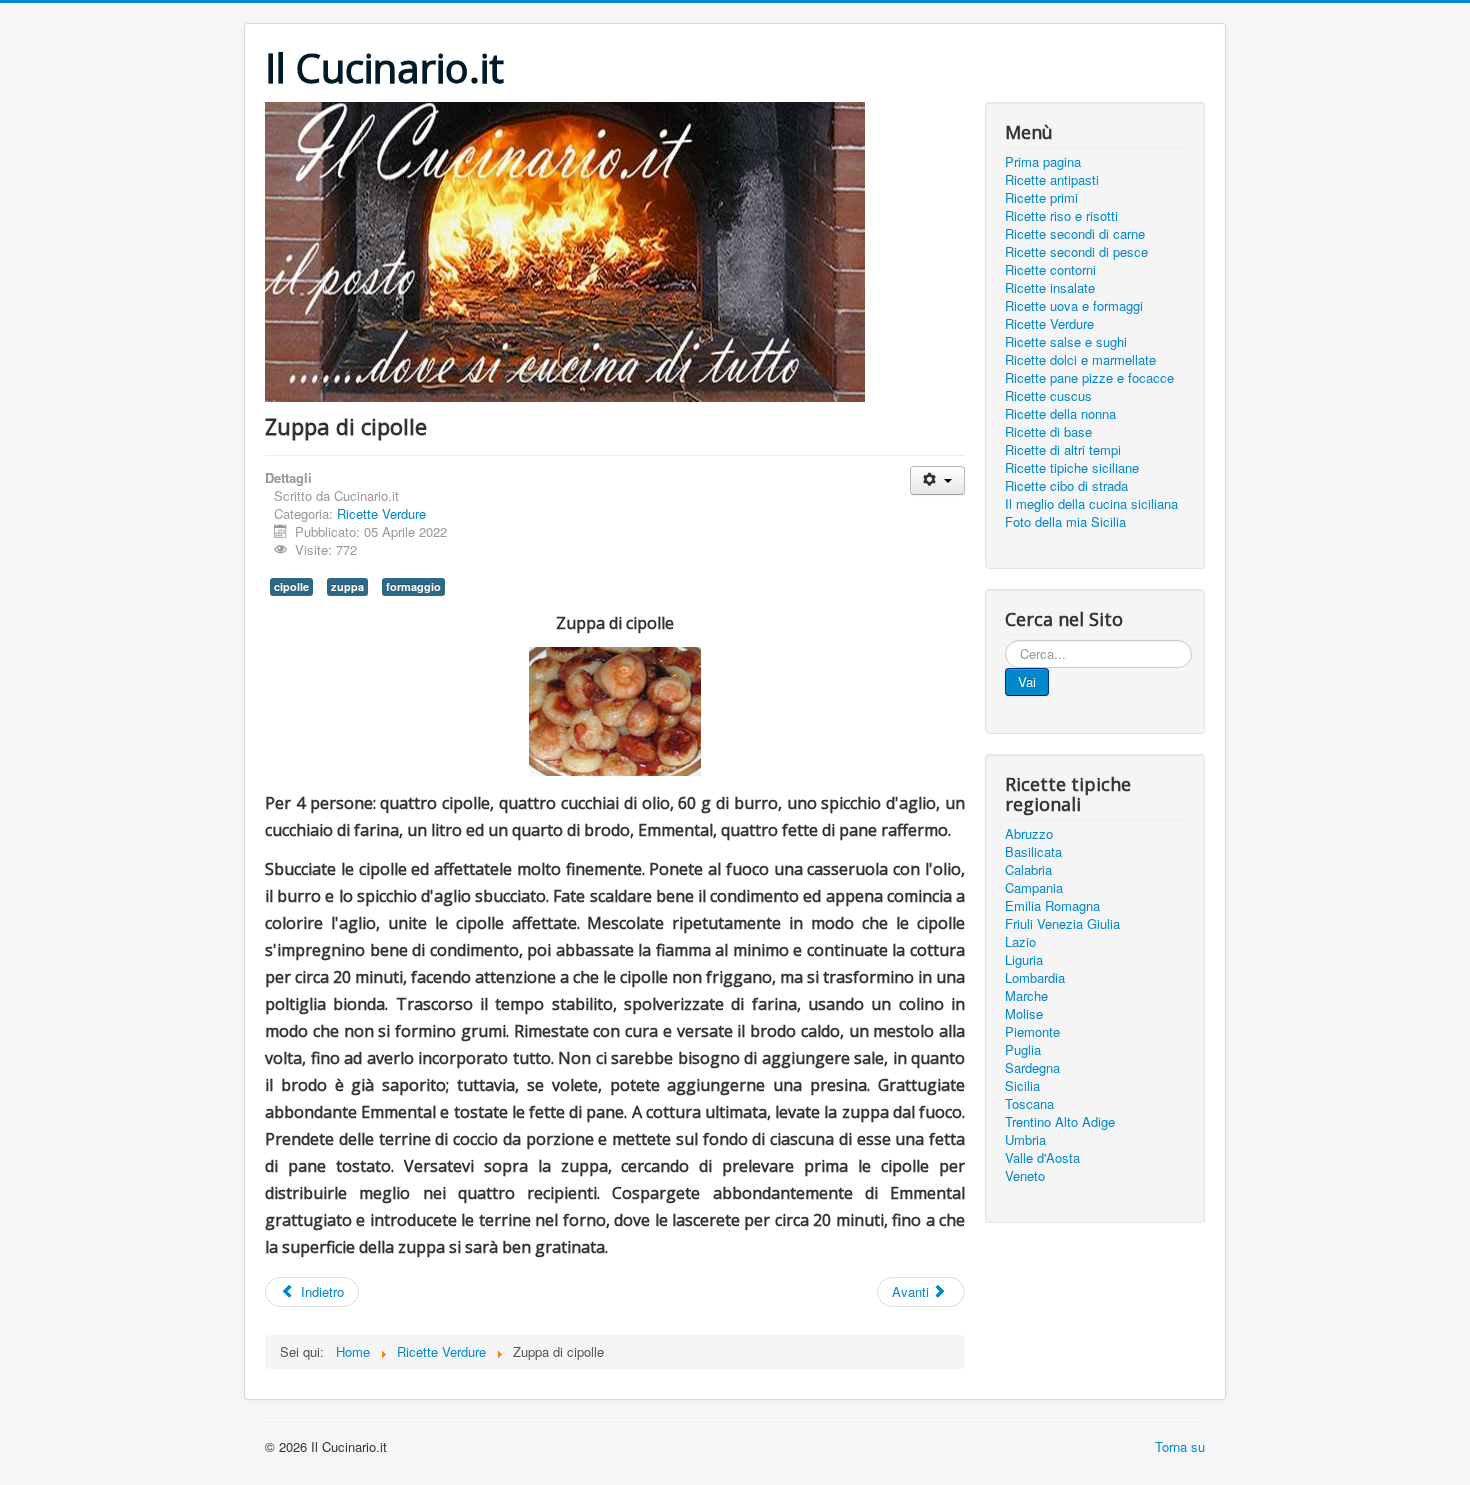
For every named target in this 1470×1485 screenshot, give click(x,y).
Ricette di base (1048, 432)
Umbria (1025, 1140)
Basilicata (1033, 852)
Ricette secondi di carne (1075, 234)
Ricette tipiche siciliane (1072, 468)
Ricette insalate (1050, 288)
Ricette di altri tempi (1063, 450)
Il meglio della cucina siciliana (1091, 504)
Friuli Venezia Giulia (1062, 924)
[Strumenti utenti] (937, 480)
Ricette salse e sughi (1066, 342)
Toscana (1029, 1104)
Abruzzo (1029, 834)
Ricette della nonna (1060, 414)
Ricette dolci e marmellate (1080, 360)
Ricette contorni (1050, 270)
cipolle (291, 586)
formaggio (413, 586)
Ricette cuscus (1048, 396)
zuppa (347, 586)
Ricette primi (1041, 198)
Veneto (1025, 1176)
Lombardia (1035, 978)
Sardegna (1032, 1068)
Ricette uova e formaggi (1074, 306)
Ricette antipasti (1052, 180)
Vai (1027, 681)
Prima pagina (1043, 162)
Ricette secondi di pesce (1076, 252)
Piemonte (1032, 1032)
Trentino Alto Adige (1060, 1122)
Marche (1026, 996)
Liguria (1024, 960)
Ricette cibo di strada (1066, 486)
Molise (1024, 1014)
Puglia (1023, 1050)
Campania (1034, 888)
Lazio (1020, 942)
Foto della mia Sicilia (1065, 522)
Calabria (1028, 870)
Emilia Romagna (1052, 906)
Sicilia (1022, 1086)
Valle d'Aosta (1042, 1158)
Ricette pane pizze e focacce (1089, 378)
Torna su (1180, 1446)
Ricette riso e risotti (1061, 216)
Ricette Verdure (381, 513)
